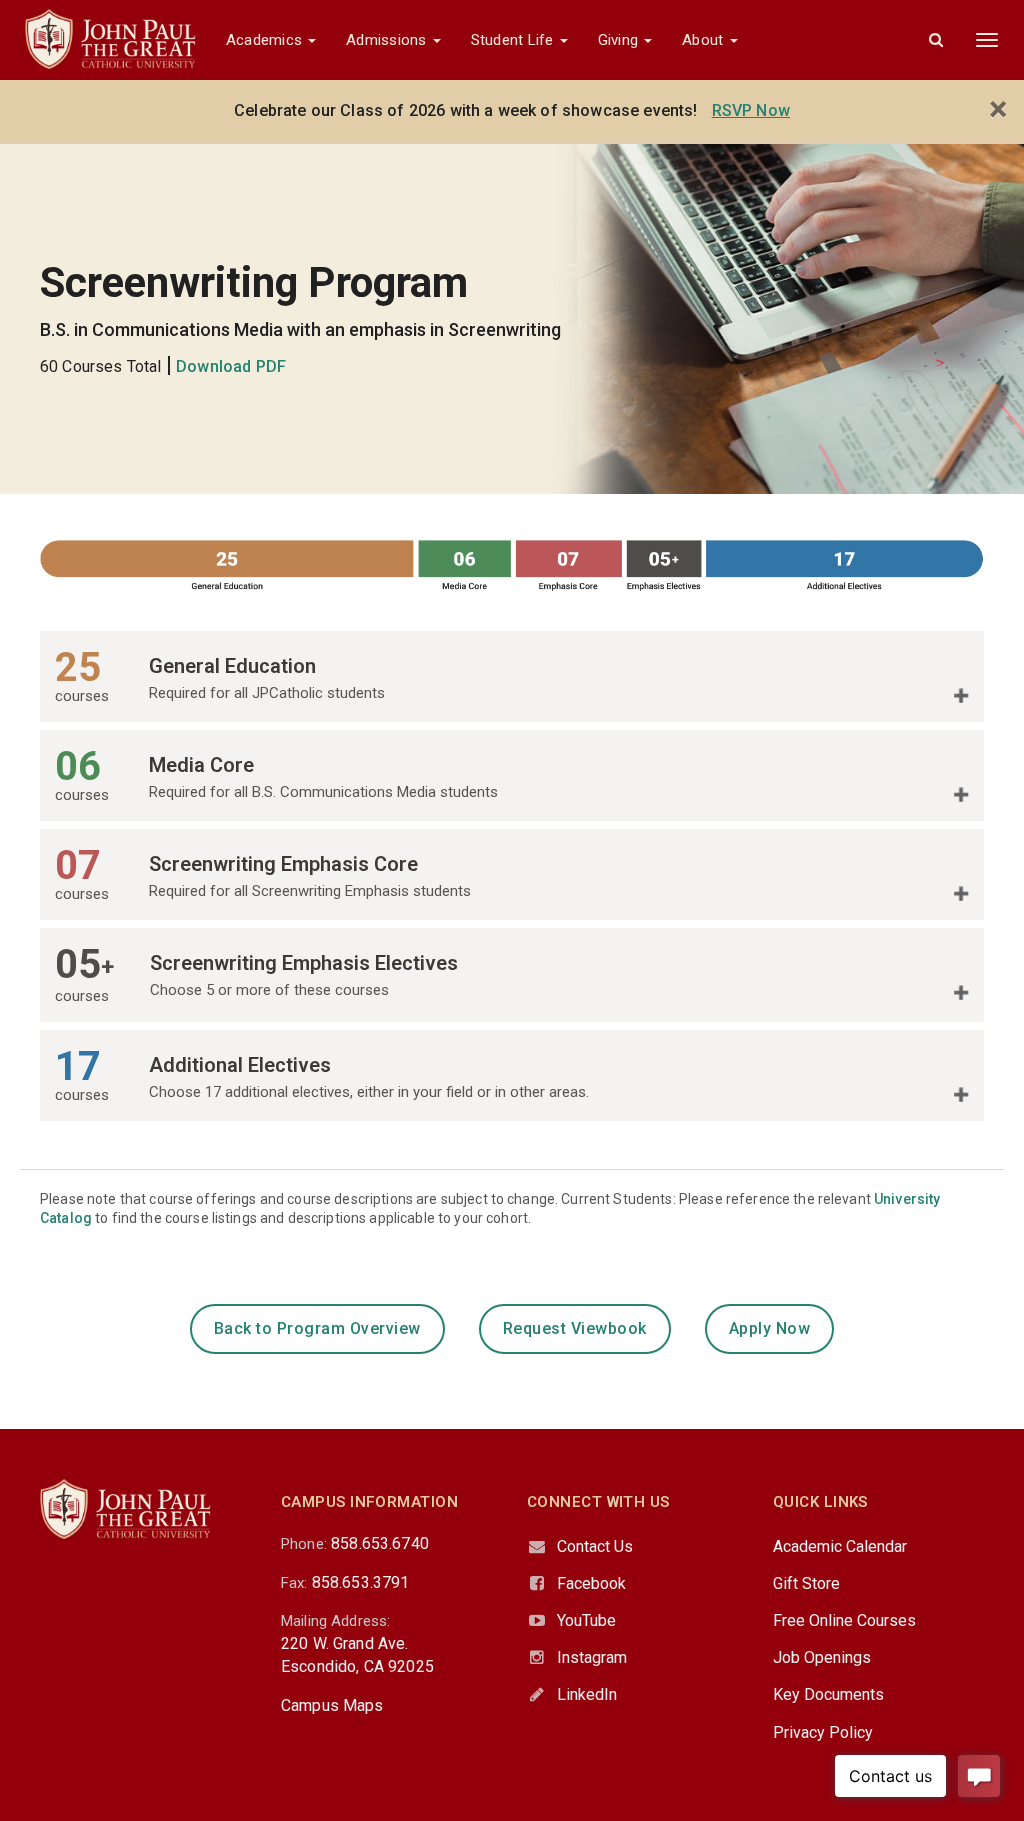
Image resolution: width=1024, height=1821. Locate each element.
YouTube (586, 1620)
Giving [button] (620, 40)
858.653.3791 (361, 1582)
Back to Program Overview (317, 1328)
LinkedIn (587, 1694)
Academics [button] (266, 40)
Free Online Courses (844, 1620)
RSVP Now (751, 110)
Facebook (591, 1583)
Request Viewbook (575, 1328)
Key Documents (828, 1694)
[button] (936, 40)
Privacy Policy (823, 1732)
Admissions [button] (388, 40)
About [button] (704, 40)
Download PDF (231, 366)
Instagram (592, 1657)
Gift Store (806, 1583)
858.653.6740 (380, 1543)
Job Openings (822, 1657)
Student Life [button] (514, 40)
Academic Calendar (840, 1546)
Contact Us (595, 1546)
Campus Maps (332, 1705)
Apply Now (770, 1328)
